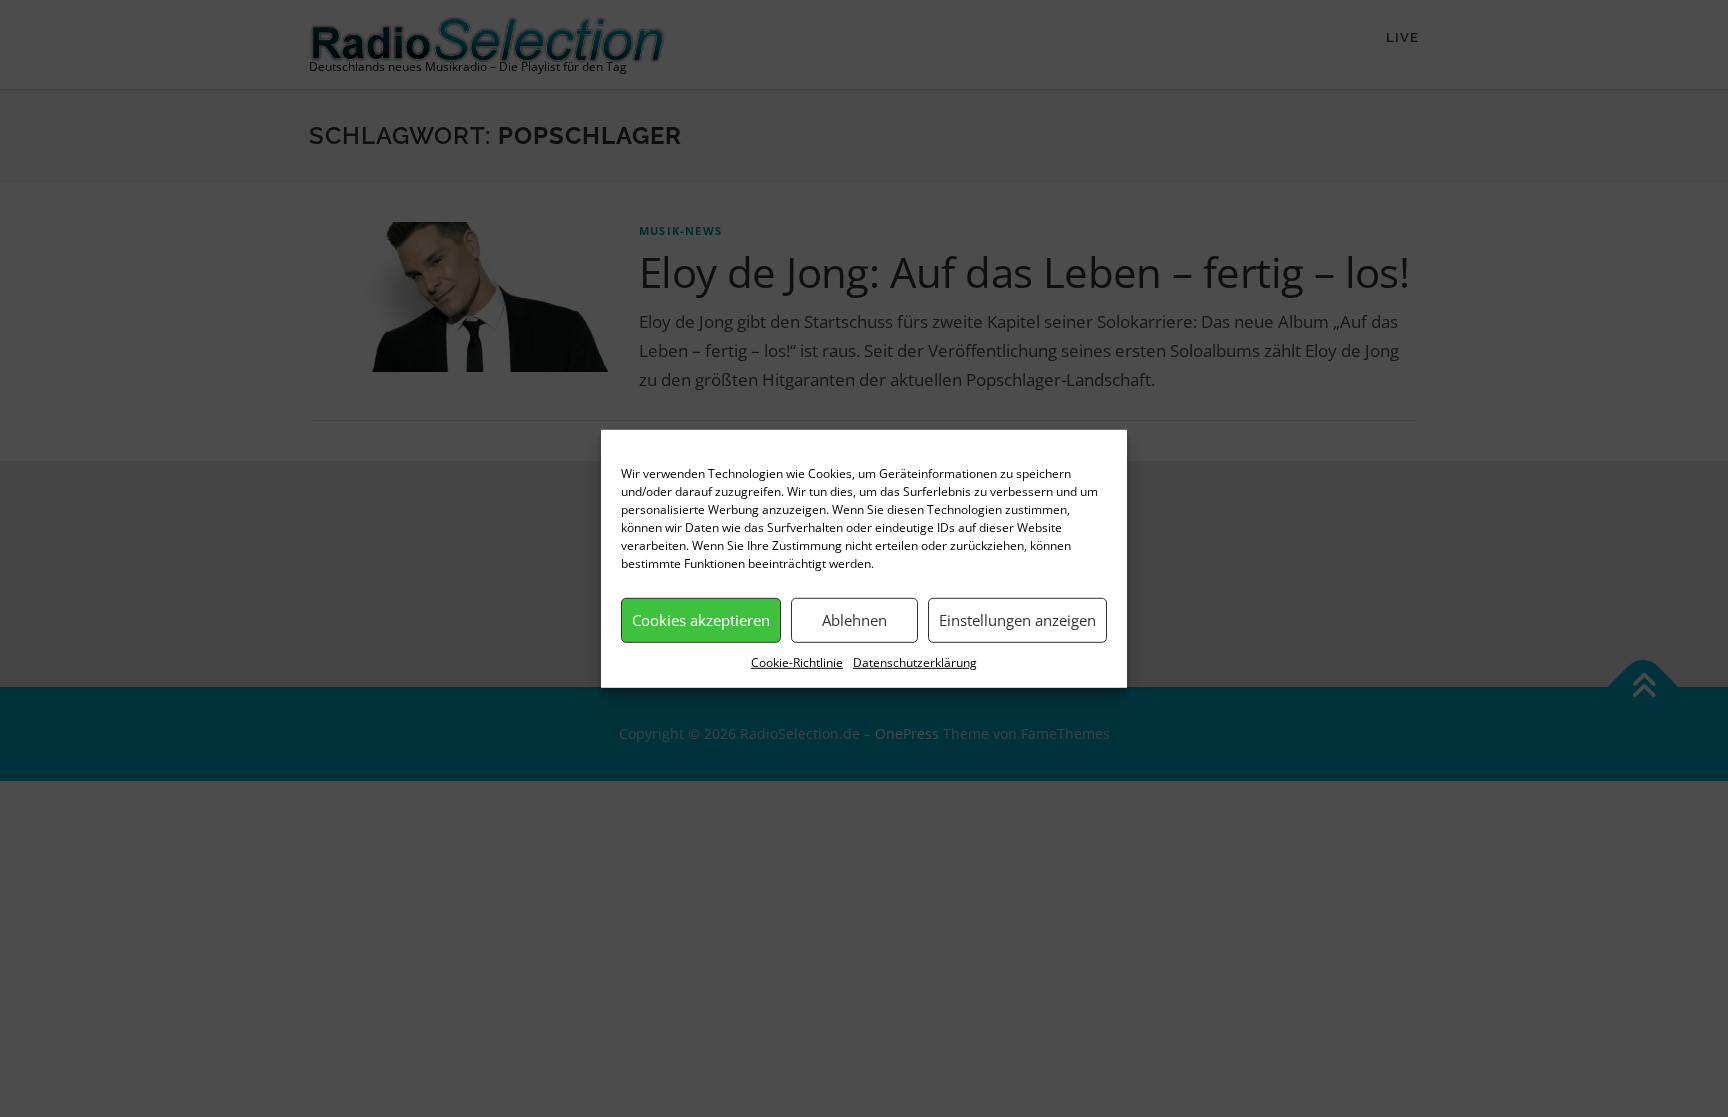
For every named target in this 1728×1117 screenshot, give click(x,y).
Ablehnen (854, 620)
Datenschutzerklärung (915, 661)
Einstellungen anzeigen (1017, 620)
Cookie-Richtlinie (797, 661)
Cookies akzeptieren (701, 620)
